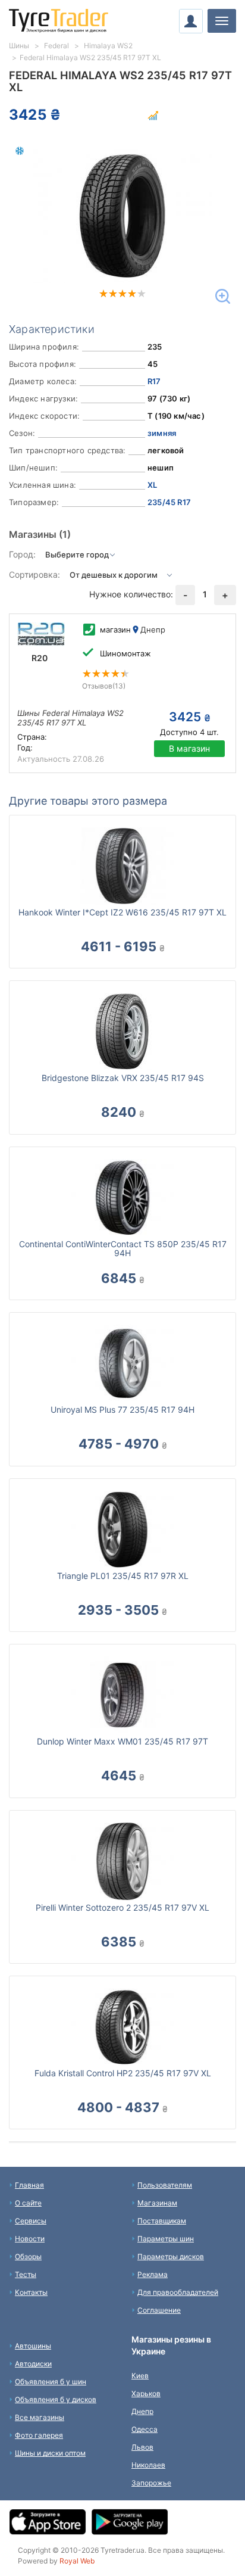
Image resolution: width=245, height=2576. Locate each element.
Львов (142, 2447)
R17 (154, 381)
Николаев (148, 2465)
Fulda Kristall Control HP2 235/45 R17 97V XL (123, 2073)
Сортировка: (34, 574)
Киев (140, 2376)
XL (152, 485)
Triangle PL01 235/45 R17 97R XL (123, 1576)
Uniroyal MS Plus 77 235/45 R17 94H (122, 1410)
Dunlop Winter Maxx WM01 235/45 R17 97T (122, 1741)
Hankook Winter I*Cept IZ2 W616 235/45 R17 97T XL (122, 912)
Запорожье (151, 2483)
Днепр (142, 2411)
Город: (22, 554)
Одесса (145, 2429)
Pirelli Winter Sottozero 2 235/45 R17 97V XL (122, 1907)
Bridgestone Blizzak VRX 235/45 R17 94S (123, 1078)
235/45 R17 (169, 502)
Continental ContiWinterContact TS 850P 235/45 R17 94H (123, 1248)
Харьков (146, 2393)
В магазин (189, 748)
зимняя (162, 433)
